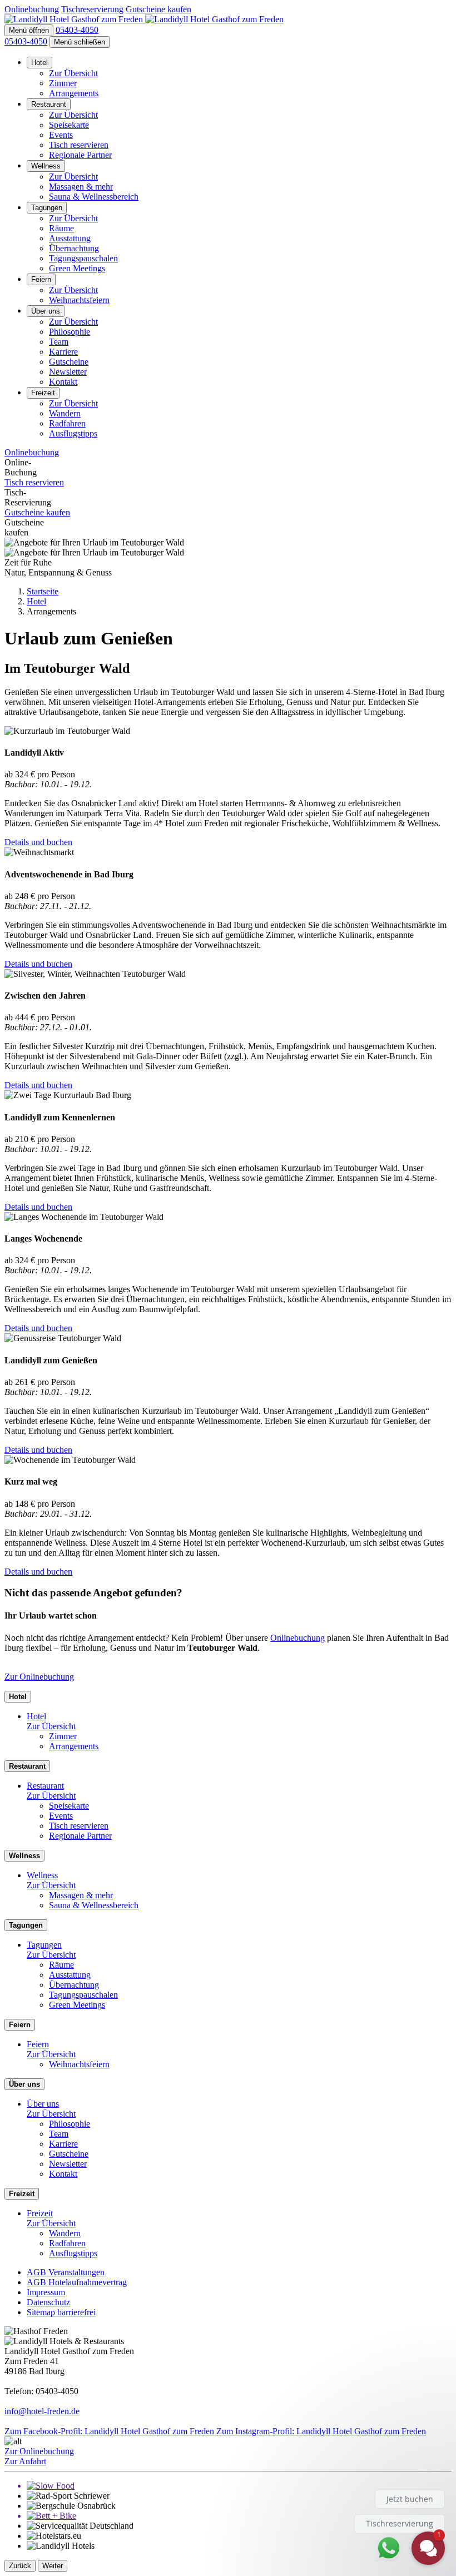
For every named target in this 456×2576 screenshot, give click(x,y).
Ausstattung (70, 238)
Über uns (46, 311)
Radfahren (67, 423)
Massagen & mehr (81, 187)
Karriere (63, 352)
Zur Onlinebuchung (39, 1677)
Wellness (46, 166)
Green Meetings (77, 268)
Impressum (46, 2292)
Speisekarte (69, 125)
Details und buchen (38, 842)
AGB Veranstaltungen (66, 2272)
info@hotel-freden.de (42, 2411)
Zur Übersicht (73, 73)
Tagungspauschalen (83, 258)
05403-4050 (26, 41)
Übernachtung (74, 248)
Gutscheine (69, 362)
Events (61, 135)
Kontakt (63, 382)
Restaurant (49, 104)
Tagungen (47, 208)
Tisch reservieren (79, 145)
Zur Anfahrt (25, 2461)
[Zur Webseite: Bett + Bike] (239, 2516)
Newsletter (68, 372)
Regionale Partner (80, 155)
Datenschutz (48, 2302)
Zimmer (63, 83)
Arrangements (74, 93)
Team (59, 342)
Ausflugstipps (73, 433)
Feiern (41, 279)
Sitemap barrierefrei (61, 2312)
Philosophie (70, 332)
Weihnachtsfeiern (79, 300)
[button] (29, 30)
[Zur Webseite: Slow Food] (239, 2486)
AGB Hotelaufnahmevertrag (77, 2282)
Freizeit (43, 393)
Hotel (39, 63)
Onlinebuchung (298, 1638)
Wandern (65, 413)
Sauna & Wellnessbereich (94, 197)
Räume (61, 228)
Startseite (43, 591)
